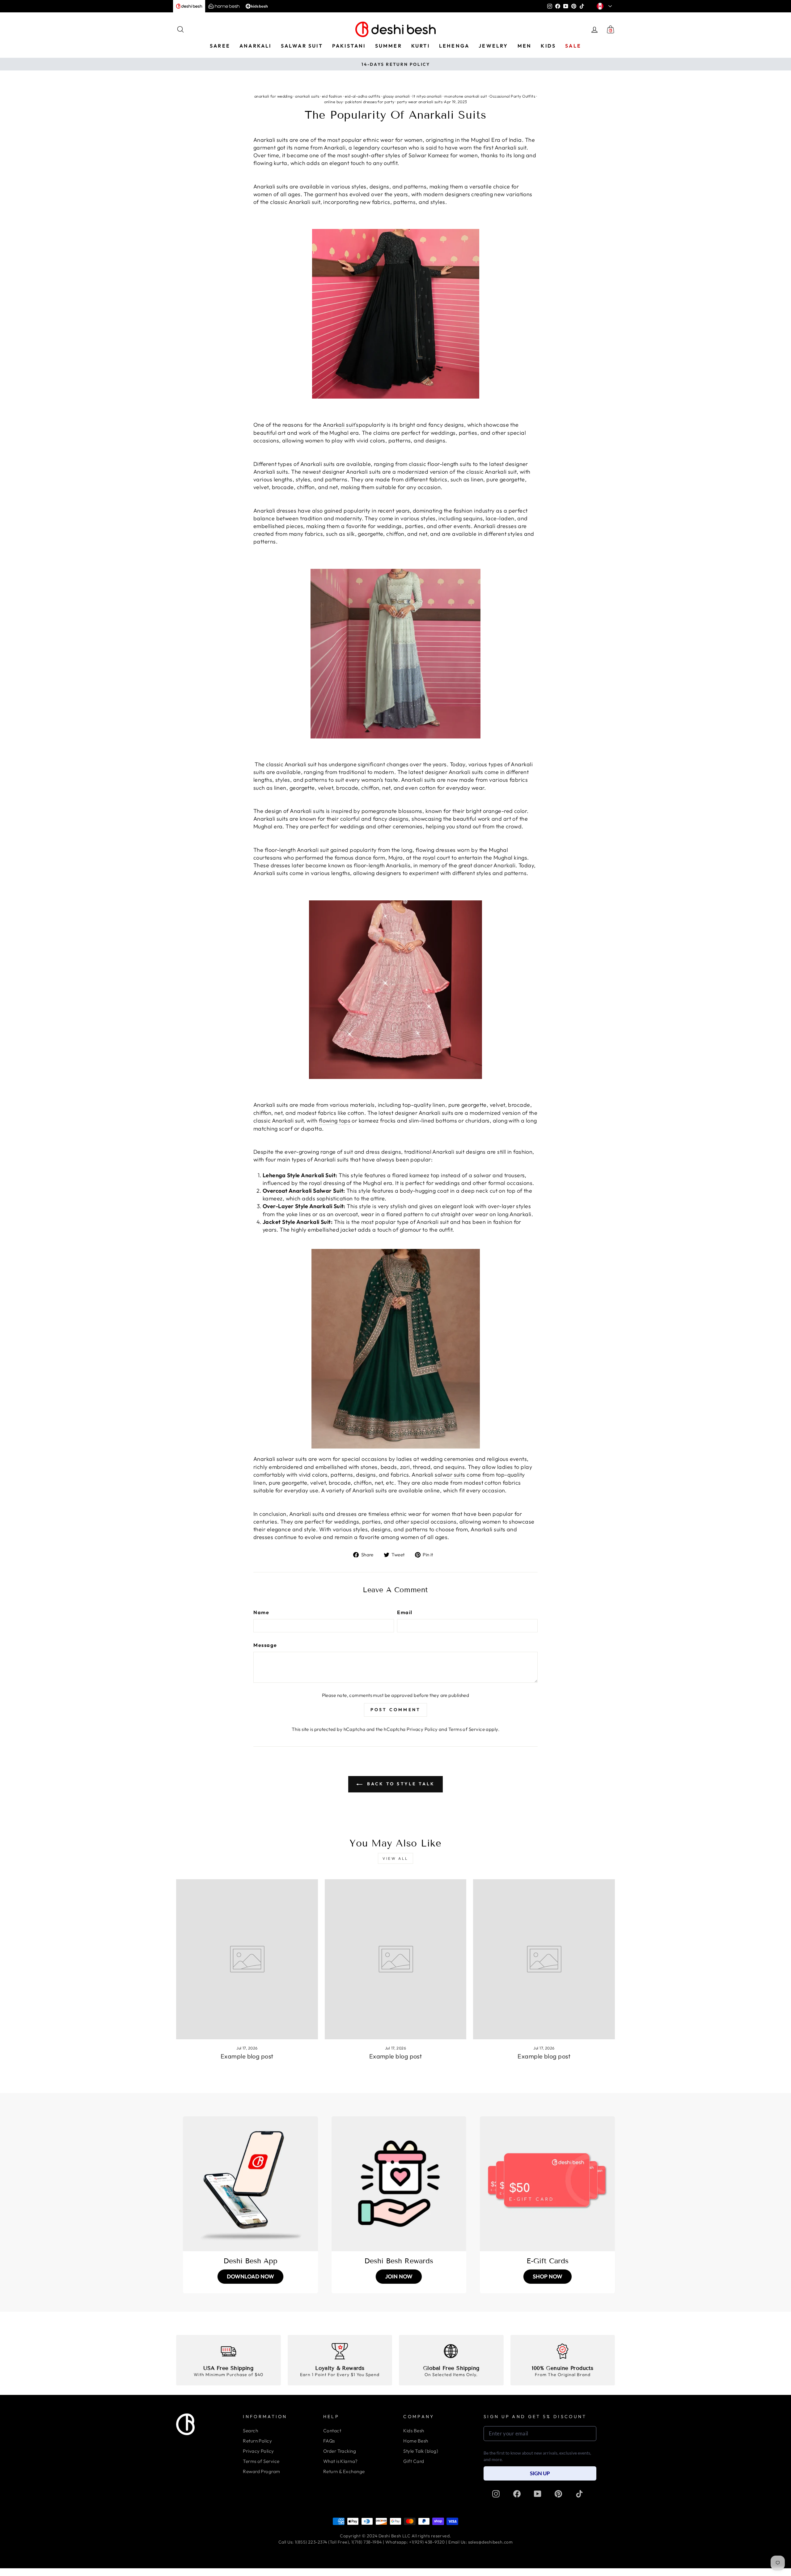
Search (250, 2431)
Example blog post (247, 2056)
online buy (334, 102)
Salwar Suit (302, 46)
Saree (220, 46)
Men (525, 46)
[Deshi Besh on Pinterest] (558, 2494)
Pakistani (349, 46)
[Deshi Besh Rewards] (399, 2184)
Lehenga (454, 46)
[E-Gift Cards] (547, 2184)
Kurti (421, 46)
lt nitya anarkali (427, 96)
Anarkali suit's (341, 425)
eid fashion (332, 96)
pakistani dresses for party (370, 102)
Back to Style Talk (400, 1784)
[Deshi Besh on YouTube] (538, 2494)
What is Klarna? (341, 2461)
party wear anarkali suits (420, 102)
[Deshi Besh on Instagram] (496, 2494)
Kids (548, 46)
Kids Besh (414, 2431)
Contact (332, 2431)
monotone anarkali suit (466, 96)
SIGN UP (540, 2473)
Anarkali (256, 46)
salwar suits (450, 1475)
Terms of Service (467, 1729)
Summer (389, 46)
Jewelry (493, 46)
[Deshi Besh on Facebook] (517, 2494)
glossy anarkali (396, 96)
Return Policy (257, 2441)
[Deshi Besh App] (250, 2184)
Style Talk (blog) (421, 2451)
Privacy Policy (422, 1729)
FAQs (329, 2441)
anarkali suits (307, 96)
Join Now (399, 2276)
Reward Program (261, 2471)
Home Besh (416, 2441)
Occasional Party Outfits (512, 96)
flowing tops (335, 1121)
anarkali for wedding (273, 96)
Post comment (395, 1710)
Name (261, 1612)
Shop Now (548, 2276)
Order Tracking (340, 2451)
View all (395, 1858)
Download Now (250, 2276)
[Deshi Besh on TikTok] (579, 2494)
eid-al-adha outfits (363, 96)
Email (405, 1612)
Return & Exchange (344, 2471)
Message (265, 1645)
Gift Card (414, 2461)
